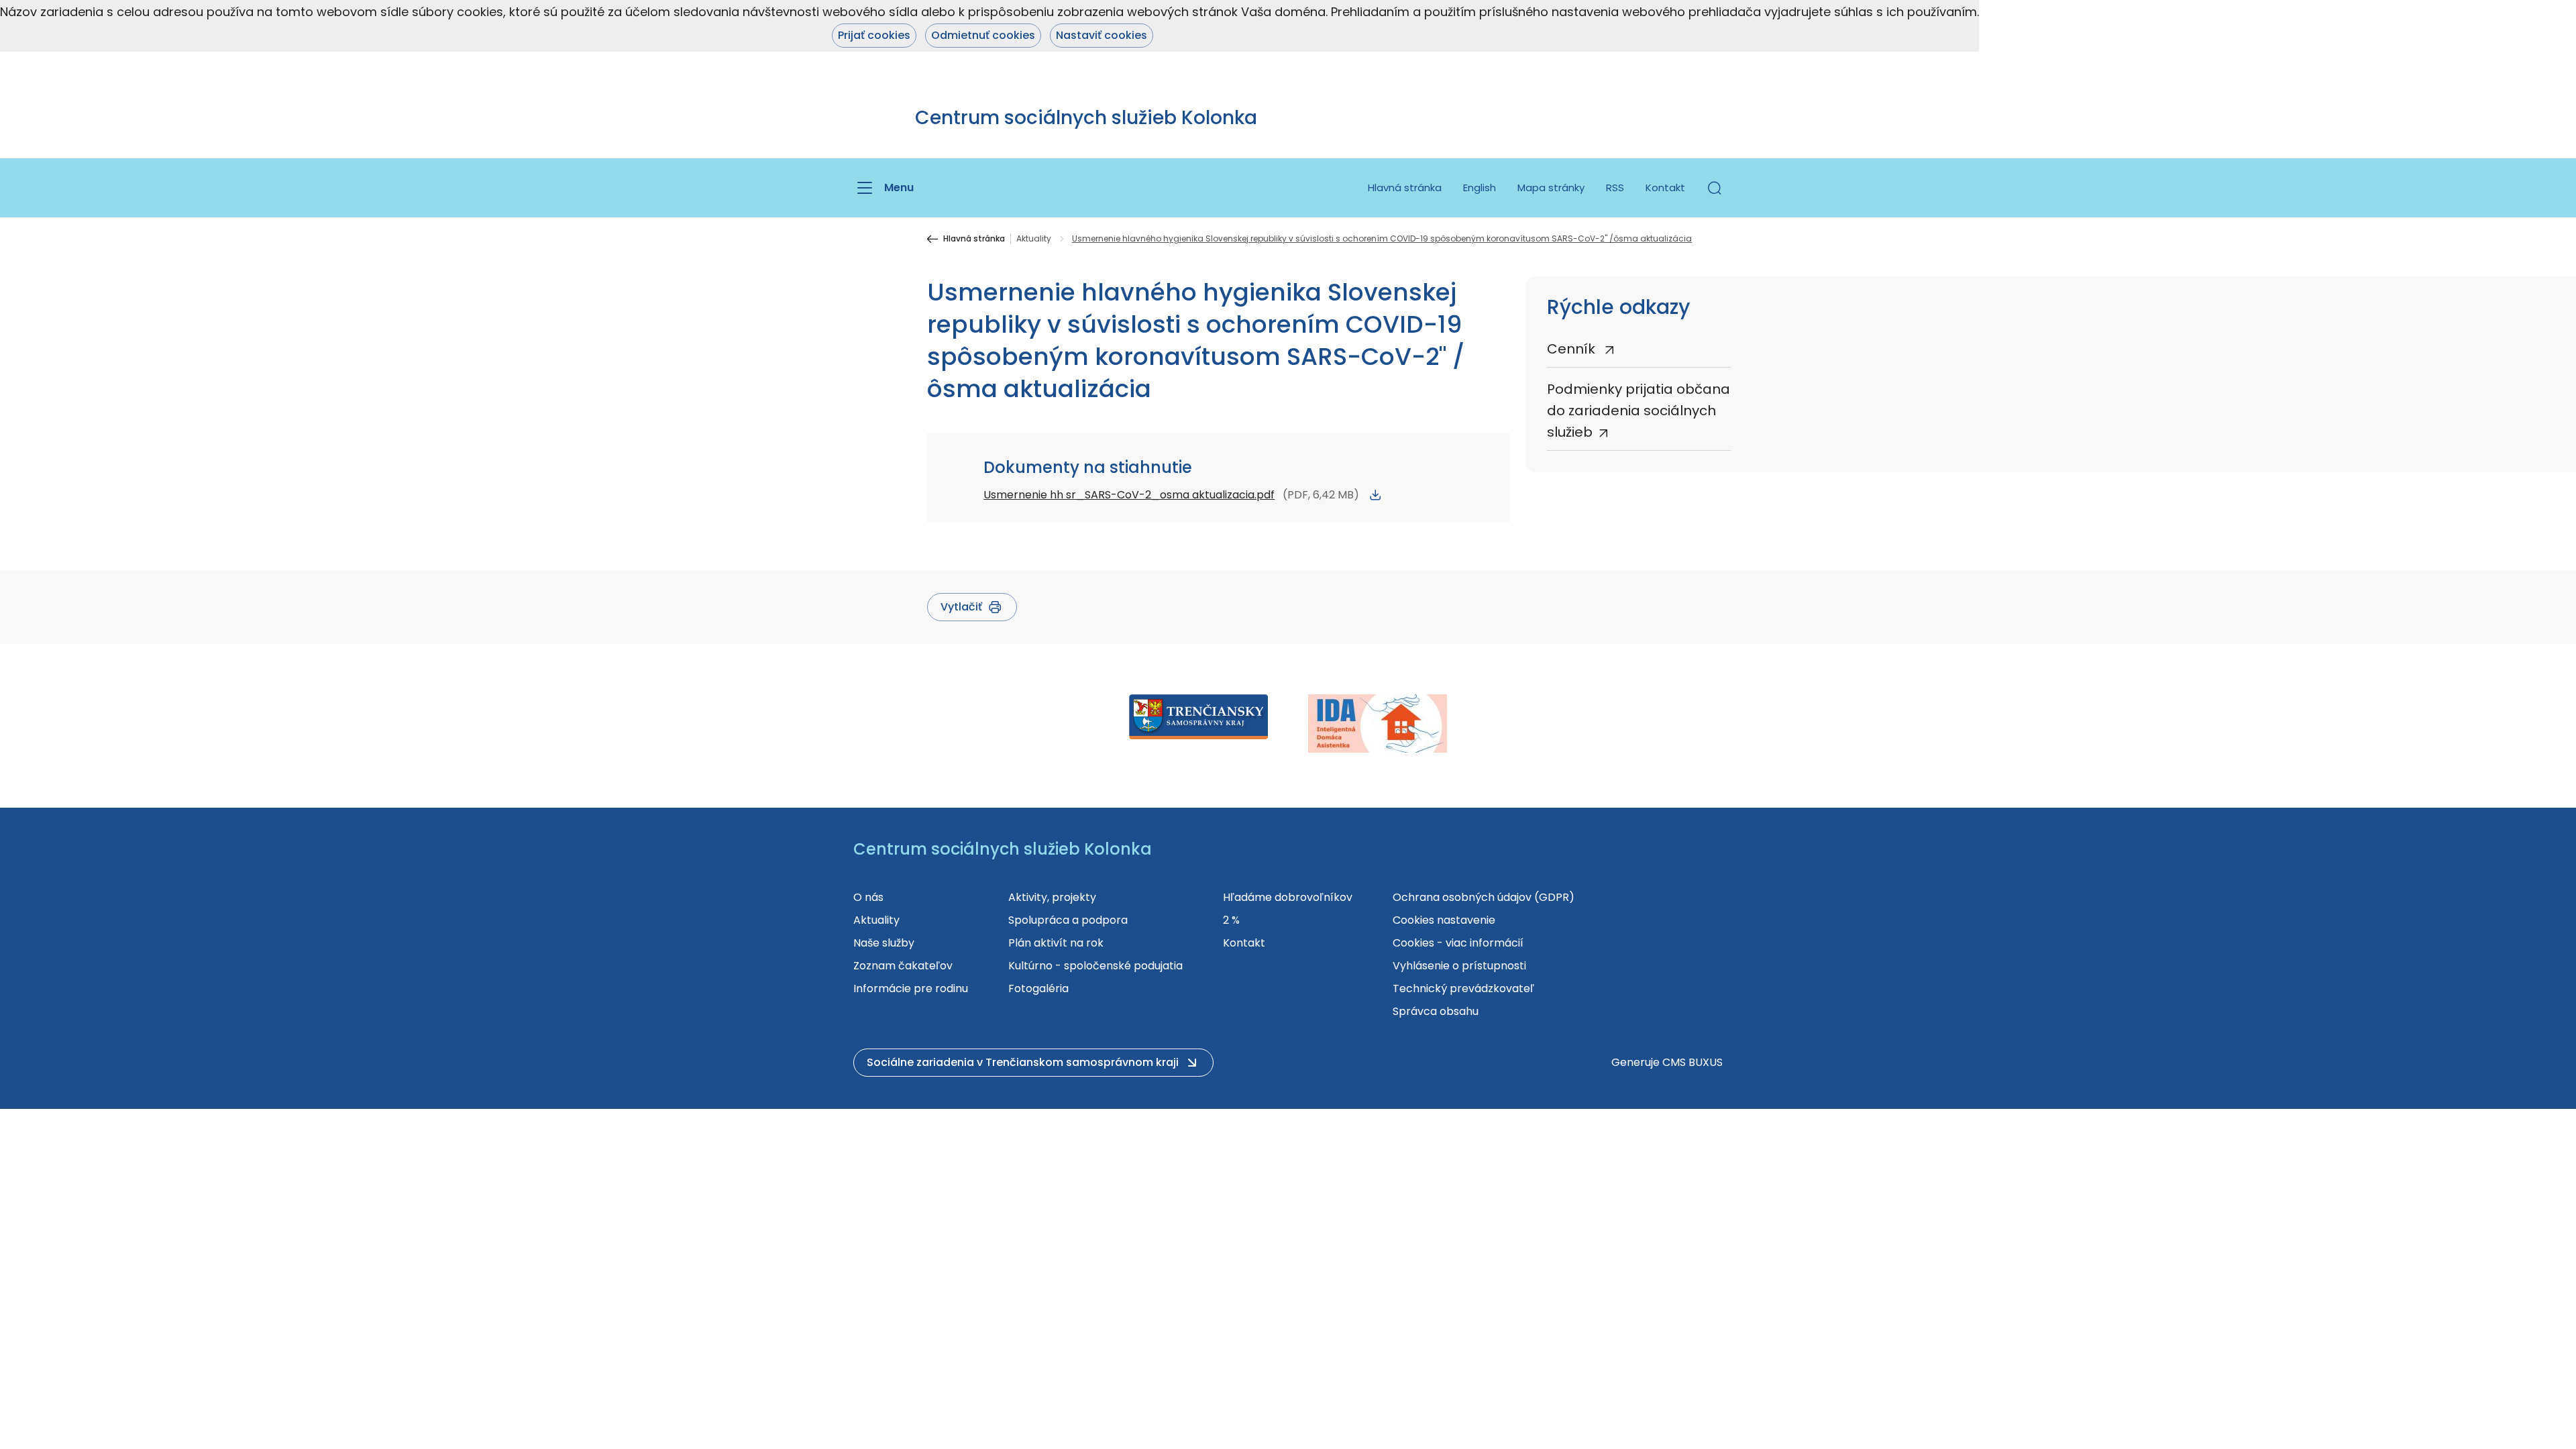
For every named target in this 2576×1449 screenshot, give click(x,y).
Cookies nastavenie (1444, 920)
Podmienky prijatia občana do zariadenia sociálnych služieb (1639, 411)
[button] (1715, 188)
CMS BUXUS (1693, 1062)
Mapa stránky (1551, 187)
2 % (1231, 920)
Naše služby (884, 943)
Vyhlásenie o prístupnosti (1459, 966)
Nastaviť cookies (1102, 35)
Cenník (1573, 349)
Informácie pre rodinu (911, 988)
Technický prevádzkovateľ (1463, 988)
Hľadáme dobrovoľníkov (1288, 897)
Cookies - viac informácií (1458, 943)
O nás (868, 897)
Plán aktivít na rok (1056, 943)
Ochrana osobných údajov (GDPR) (1484, 897)
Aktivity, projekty (1052, 897)
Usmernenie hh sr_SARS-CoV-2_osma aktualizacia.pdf (1129, 495)
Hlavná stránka (1405, 187)
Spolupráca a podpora (1068, 920)
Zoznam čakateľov (903, 966)
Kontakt (1665, 187)
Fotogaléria (1038, 988)
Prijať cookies (874, 35)
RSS (1615, 187)
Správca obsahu (1436, 1011)
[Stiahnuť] (1375, 495)
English (1480, 187)
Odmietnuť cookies (983, 35)
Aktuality (1034, 239)
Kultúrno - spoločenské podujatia (1095, 966)
